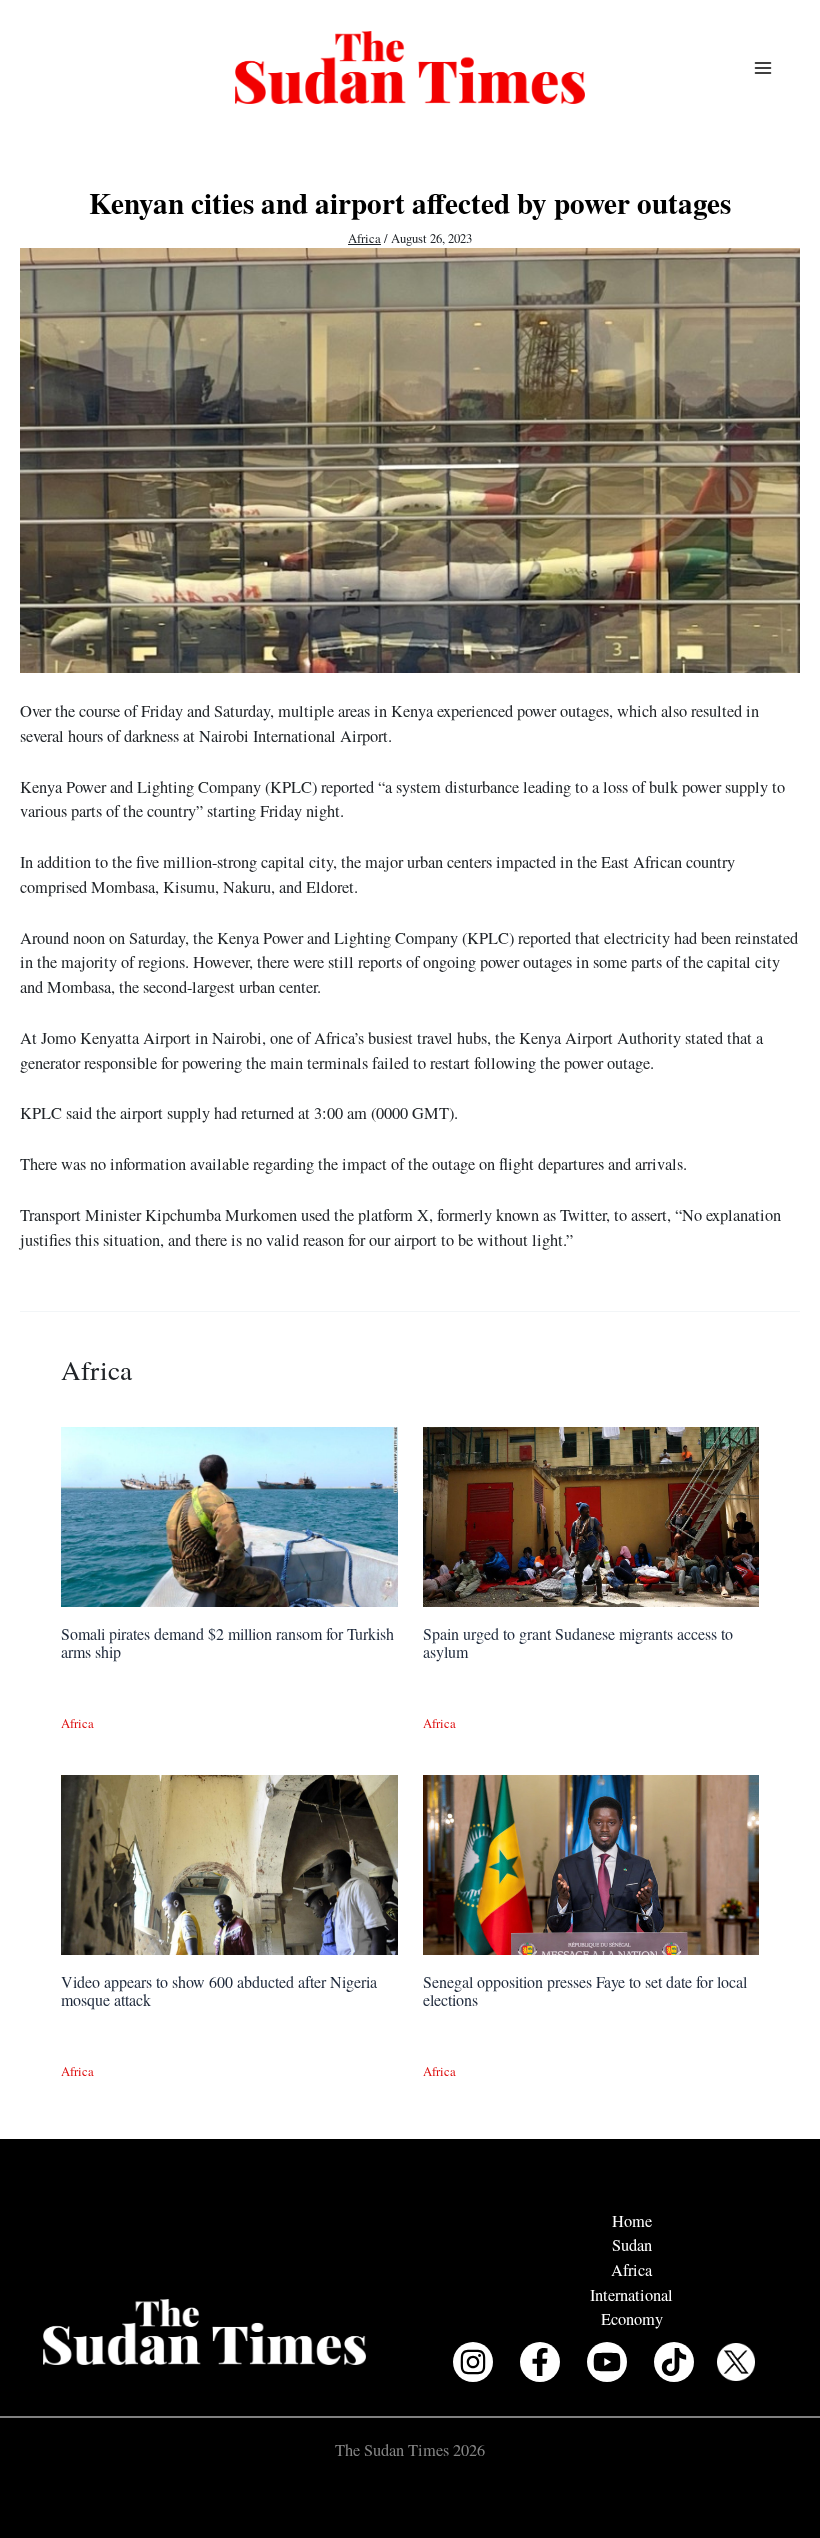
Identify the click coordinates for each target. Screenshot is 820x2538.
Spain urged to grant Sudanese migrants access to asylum (578, 1642)
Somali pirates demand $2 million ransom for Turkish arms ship (227, 1642)
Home (632, 2221)
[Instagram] (473, 2362)
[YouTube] (607, 2362)
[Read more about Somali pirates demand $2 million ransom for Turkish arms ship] (229, 1515)
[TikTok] (674, 2362)
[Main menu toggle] (762, 67)
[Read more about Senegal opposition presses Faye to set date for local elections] (591, 1863)
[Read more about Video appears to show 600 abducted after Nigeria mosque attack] (229, 1863)
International (631, 2295)
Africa (364, 238)
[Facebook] (540, 2362)
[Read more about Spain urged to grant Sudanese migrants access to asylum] (591, 1515)
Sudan (632, 2245)
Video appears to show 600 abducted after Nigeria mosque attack (219, 1990)
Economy (632, 2319)
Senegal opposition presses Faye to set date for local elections (585, 1990)
